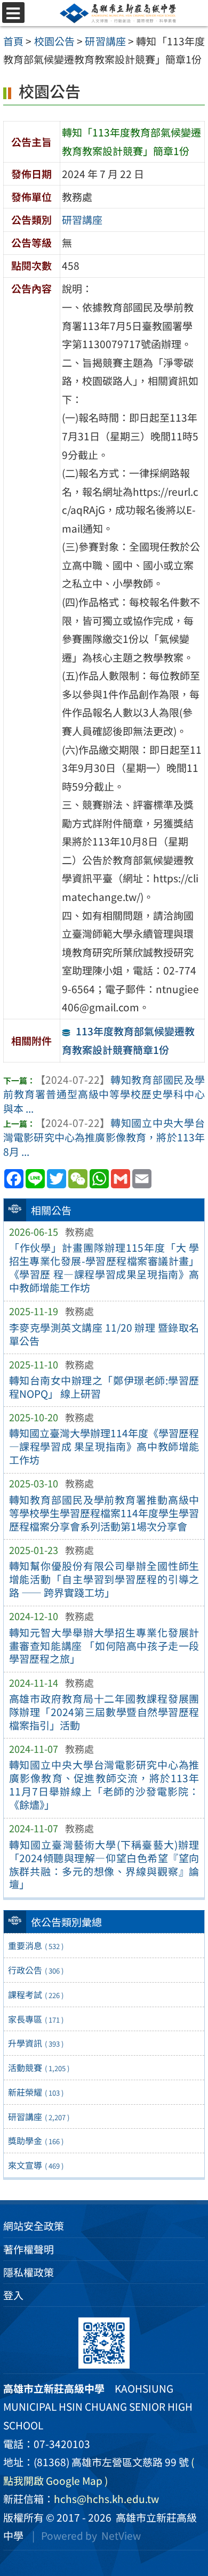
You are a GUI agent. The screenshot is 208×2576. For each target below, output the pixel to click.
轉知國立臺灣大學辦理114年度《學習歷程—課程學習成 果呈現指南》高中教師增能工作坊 (104, 1446)
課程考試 (36, 1994)
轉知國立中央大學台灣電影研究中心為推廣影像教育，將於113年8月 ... (104, 1137)
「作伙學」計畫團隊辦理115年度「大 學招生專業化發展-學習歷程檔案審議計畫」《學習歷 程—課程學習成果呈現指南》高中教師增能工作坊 (104, 1267)
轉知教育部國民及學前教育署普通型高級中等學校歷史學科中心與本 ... (104, 1094)
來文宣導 (36, 2165)
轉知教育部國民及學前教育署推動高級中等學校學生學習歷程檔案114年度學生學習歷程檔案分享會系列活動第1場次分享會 (104, 1513)
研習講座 (39, 2116)
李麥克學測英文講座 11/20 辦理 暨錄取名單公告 (104, 1334)
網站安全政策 (34, 2226)
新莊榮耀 (36, 2092)
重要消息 (36, 1945)
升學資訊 (36, 2043)
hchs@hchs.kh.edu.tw (106, 2499)
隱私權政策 (29, 2272)
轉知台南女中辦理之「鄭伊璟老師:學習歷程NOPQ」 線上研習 (104, 1387)
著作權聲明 (29, 2249)
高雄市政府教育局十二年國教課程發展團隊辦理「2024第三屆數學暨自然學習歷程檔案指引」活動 (104, 1712)
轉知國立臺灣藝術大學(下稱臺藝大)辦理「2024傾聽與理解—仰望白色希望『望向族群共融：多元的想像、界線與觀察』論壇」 (104, 1865)
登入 (13, 2295)
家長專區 (36, 2019)
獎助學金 (36, 2140)
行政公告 (36, 1970)
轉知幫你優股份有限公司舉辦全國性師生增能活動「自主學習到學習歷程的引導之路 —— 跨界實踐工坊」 (104, 1579)
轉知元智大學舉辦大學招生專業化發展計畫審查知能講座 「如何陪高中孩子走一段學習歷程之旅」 (104, 1646)
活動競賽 (39, 2067)
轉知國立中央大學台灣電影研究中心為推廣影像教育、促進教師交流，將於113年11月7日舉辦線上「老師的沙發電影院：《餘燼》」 (104, 1785)
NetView (121, 2535)
